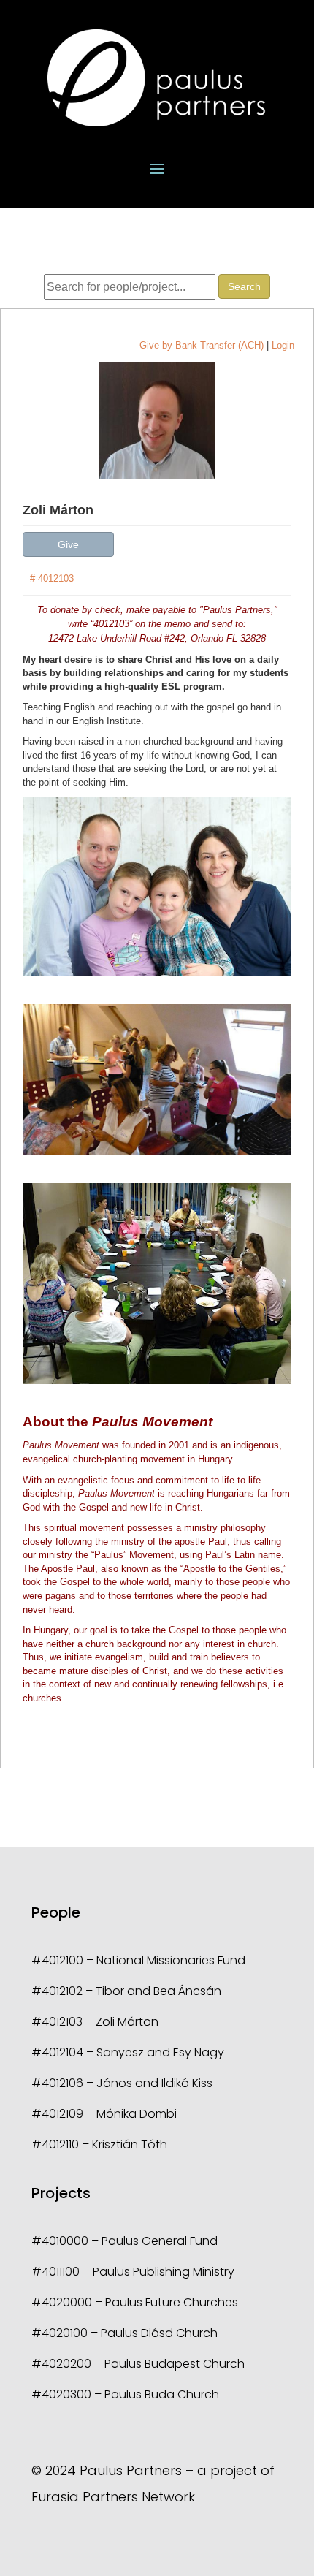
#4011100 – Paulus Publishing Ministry (133, 2272)
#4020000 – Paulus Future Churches (135, 2302)
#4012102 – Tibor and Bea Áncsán (126, 1991)
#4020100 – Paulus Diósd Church (125, 2333)
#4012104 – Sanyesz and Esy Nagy (128, 2052)
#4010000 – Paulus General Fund (125, 2241)
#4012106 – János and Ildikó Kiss (122, 2083)
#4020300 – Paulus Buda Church (125, 2394)
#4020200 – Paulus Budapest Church (138, 2364)
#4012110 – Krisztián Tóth (99, 2144)
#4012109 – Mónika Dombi (104, 2114)
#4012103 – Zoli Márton (95, 2022)
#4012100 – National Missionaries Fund (138, 1960)
